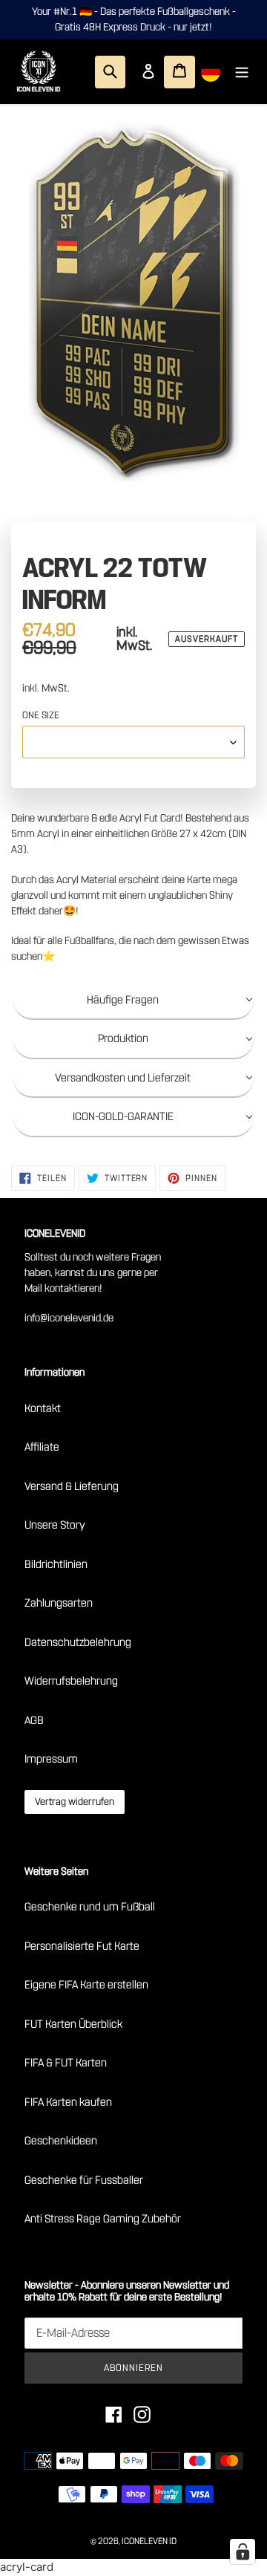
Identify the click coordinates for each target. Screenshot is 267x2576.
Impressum (51, 1759)
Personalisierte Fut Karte (82, 1946)
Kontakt (43, 1408)
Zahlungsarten (59, 1603)
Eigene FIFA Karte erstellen (86, 1985)
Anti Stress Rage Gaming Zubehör (103, 2219)
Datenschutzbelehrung (78, 1642)
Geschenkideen (61, 2141)
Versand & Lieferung (72, 1486)
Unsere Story (55, 1525)
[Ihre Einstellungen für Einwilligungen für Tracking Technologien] (243, 2551)
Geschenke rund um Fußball (90, 1907)
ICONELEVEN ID (149, 2541)
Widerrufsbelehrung (71, 1681)
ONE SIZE (41, 715)
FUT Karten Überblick (73, 2024)
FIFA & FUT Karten (66, 2063)
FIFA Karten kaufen (68, 2102)
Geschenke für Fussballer (84, 2180)
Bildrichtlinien (56, 1564)
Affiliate (42, 1447)
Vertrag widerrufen (75, 1802)
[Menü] (242, 72)
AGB (34, 1720)
